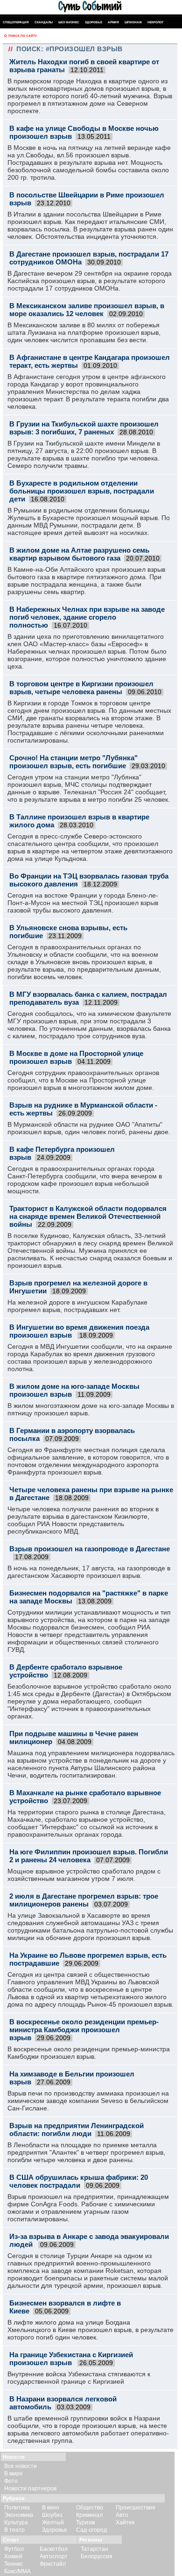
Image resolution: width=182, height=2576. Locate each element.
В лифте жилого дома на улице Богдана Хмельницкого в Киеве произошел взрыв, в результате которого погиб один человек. (91, 2330)
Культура (16, 2522)
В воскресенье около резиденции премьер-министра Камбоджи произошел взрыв (84, 2030)
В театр (14, 2530)
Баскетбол (54, 2549)
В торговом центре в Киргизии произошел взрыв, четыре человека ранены (81, 688)
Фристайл (53, 2564)
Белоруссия (97, 2556)
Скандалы (44, 22)
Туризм (85, 2522)
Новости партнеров (30, 2488)
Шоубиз (52, 2515)
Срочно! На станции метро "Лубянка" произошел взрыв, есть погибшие (73, 762)
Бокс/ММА (17, 2571)
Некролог (156, 22)
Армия (113, 22)
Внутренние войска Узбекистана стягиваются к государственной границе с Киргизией (79, 2378)
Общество (90, 2508)
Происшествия (136, 2508)
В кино (51, 2508)
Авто (122, 2515)
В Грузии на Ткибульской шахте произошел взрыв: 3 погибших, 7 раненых (84, 428)
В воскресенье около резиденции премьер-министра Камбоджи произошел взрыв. (89, 2053)
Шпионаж (133, 22)
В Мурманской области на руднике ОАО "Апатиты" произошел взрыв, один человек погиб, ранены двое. (89, 1128)
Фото (11, 2481)
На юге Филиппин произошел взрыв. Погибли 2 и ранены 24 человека (89, 1856)
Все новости (21, 2466)
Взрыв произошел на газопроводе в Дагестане (90, 1549)
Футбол (14, 2549)
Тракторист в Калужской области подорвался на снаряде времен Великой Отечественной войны (88, 1216)
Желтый (53, 2522)
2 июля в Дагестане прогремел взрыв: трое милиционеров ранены (84, 1900)
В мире (14, 2474)
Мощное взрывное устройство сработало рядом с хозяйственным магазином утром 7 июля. (84, 1875)
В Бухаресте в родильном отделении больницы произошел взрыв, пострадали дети (82, 491)
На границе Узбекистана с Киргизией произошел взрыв (71, 2359)
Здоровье (94, 22)
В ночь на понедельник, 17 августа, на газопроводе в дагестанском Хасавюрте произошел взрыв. (89, 1572)
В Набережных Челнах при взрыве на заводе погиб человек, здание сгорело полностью (87, 617)
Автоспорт (54, 2556)
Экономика (19, 2515)
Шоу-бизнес (69, 22)
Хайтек (125, 2522)
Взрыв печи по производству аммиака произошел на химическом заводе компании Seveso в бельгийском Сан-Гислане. (88, 2101)
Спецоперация (16, 22)
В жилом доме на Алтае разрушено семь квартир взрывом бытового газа (79, 554)
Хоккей (13, 2556)
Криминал (89, 2515)
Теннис (14, 2564)
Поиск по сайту (23, 36)
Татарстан (94, 2549)
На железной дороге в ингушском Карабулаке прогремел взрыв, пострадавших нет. (77, 1306)
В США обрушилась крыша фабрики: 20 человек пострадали (79, 2181)
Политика (17, 2508)
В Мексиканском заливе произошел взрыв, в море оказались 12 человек (87, 310)
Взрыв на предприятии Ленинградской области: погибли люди (77, 2130)
